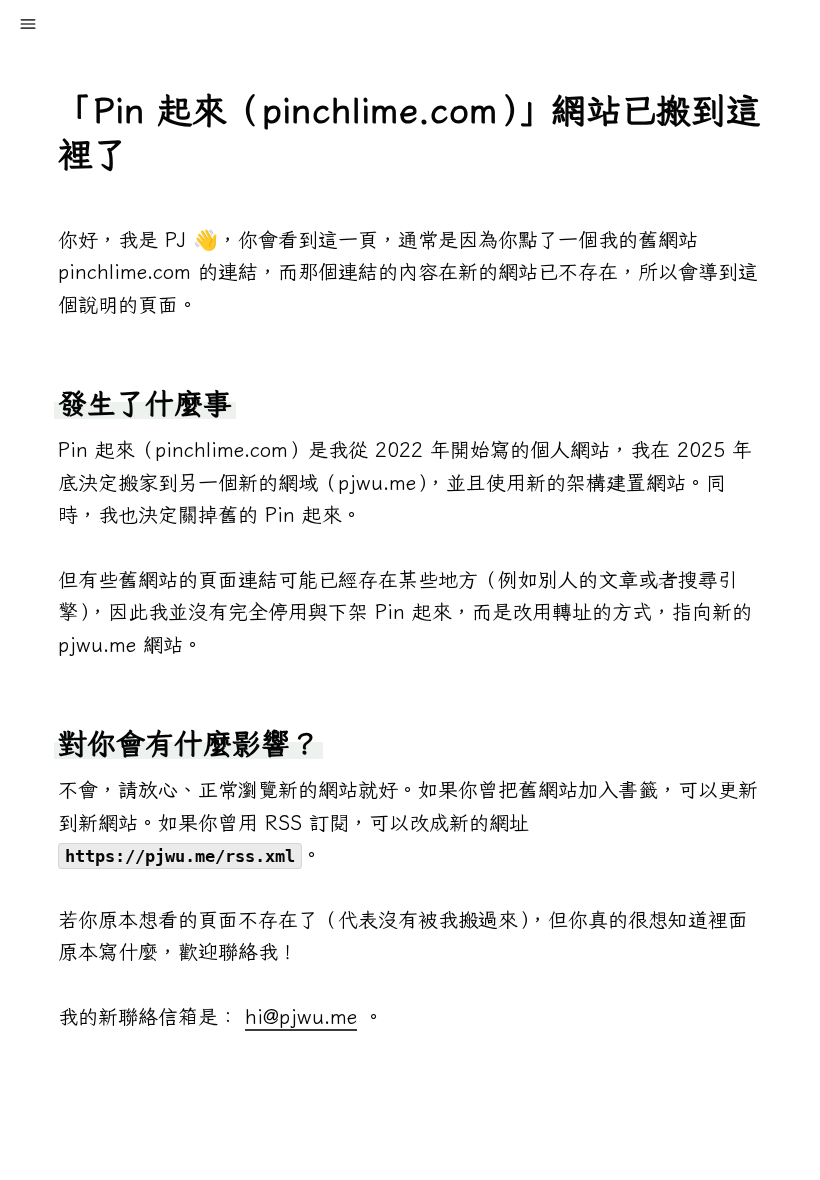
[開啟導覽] (28, 24)
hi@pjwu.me (301, 1016)
